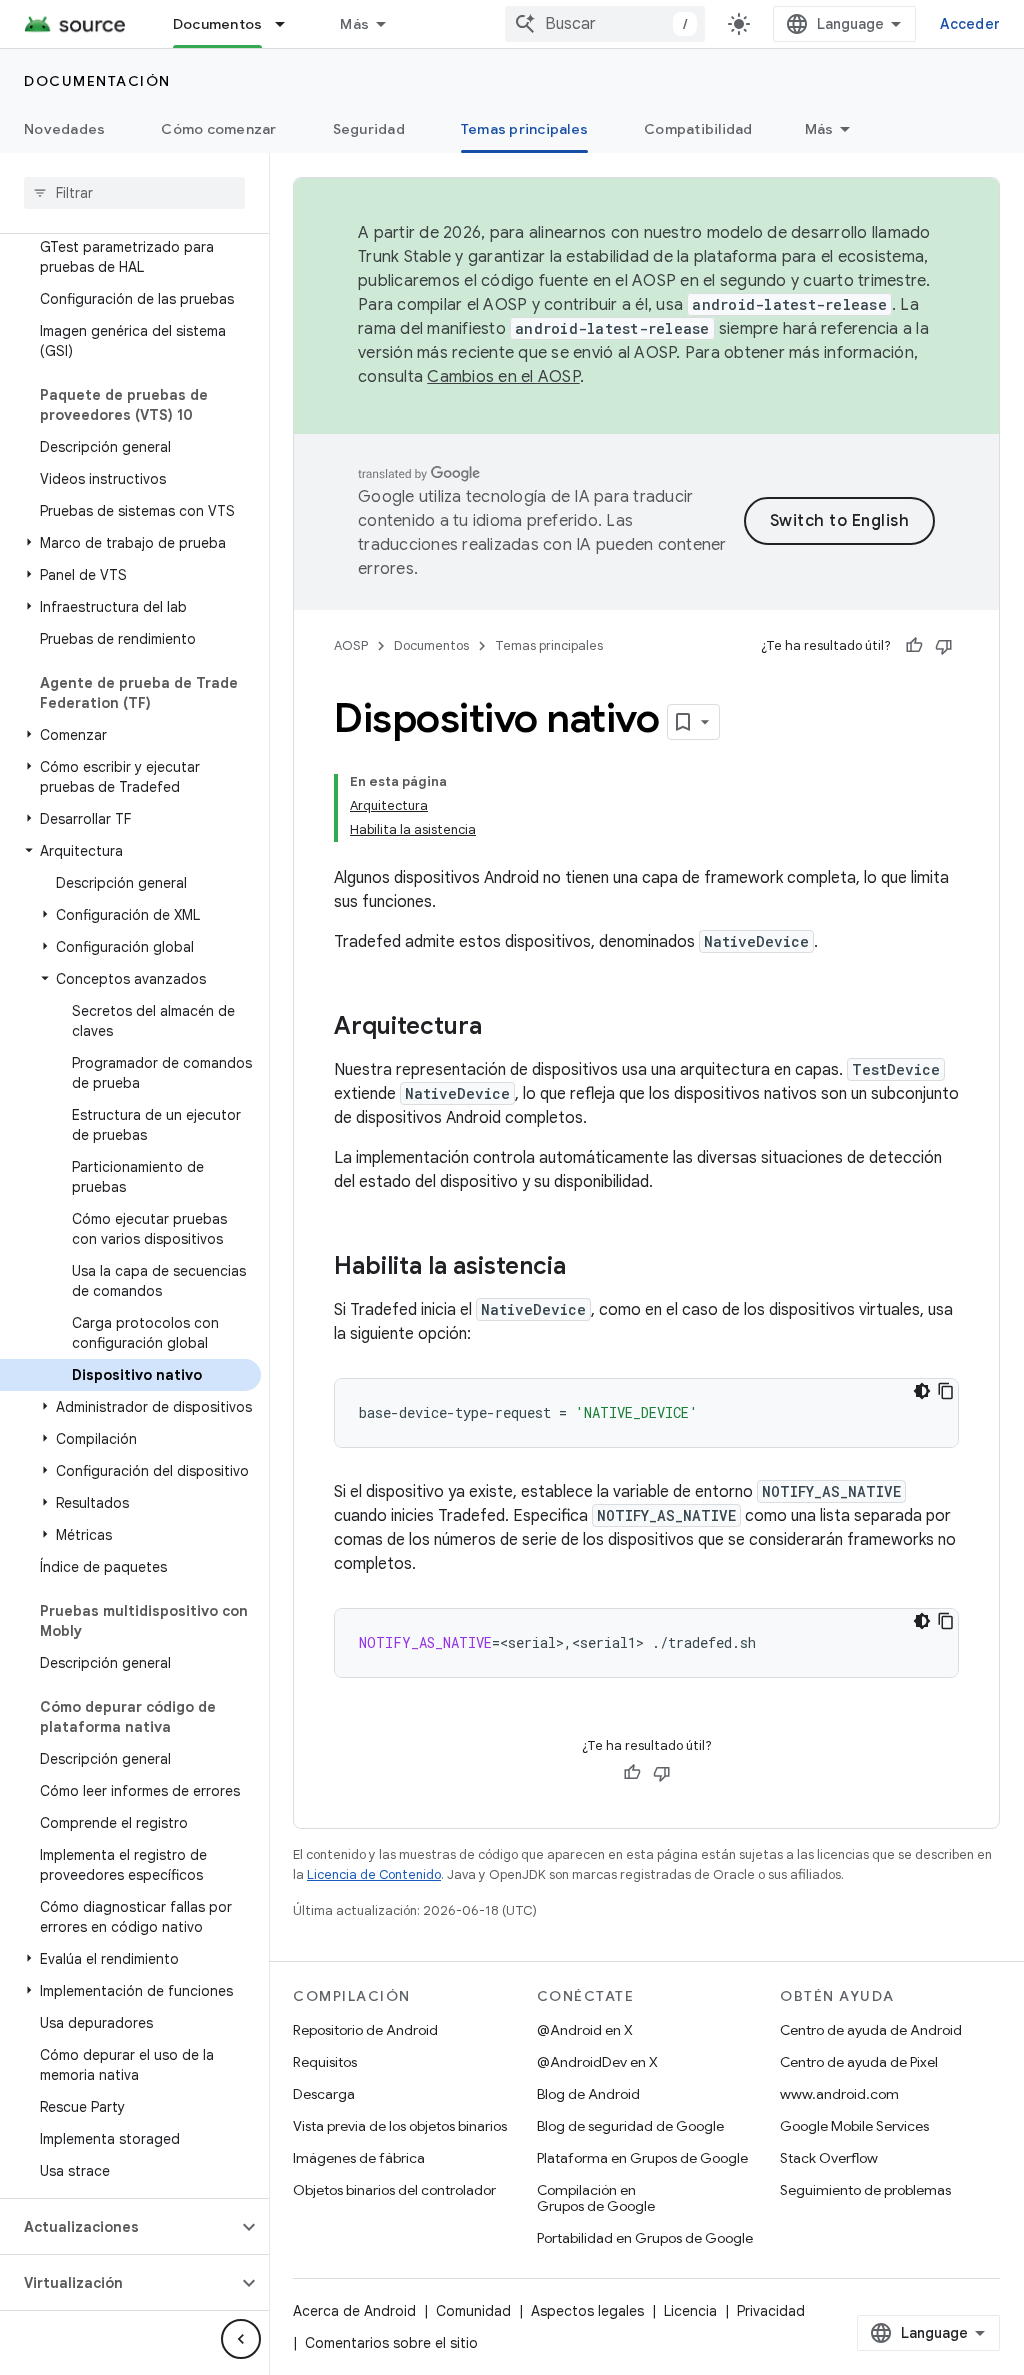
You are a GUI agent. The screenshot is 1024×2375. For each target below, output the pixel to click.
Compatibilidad (698, 129)
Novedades (64, 129)
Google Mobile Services (854, 2126)
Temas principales (524, 129)
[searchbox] (134, 193)
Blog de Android (588, 2094)
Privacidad (771, 2311)
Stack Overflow (829, 2158)
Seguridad (369, 129)
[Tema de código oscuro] (922, 1391)
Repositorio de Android (365, 2030)
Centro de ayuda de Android (871, 2030)
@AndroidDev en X (597, 2062)
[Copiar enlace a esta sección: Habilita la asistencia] (586, 1268)
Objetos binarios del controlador (394, 2190)
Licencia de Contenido (374, 1874)
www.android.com (839, 2094)
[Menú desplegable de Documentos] (289, 24)
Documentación (97, 81)
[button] (130, 543)
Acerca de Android (354, 2311)
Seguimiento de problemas (865, 2190)
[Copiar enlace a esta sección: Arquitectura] (502, 1028)
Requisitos (325, 2062)
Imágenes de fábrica (359, 2158)
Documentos (218, 24)
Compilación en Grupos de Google (596, 2198)
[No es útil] (944, 646)
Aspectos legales (587, 2311)
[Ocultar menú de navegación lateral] (241, 2339)
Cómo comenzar (218, 129)
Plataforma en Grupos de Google (642, 2158)
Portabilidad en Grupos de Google (645, 2238)
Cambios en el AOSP (503, 377)
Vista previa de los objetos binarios (400, 2126)
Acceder (970, 24)
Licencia (690, 2311)
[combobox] (605, 24)
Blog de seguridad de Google (630, 2126)
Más (354, 24)
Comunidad (473, 2311)
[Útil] (914, 646)
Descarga (324, 2094)
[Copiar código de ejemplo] (946, 1391)
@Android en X (585, 2030)
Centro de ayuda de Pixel (859, 2062)
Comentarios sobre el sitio (391, 2343)
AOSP (351, 645)
